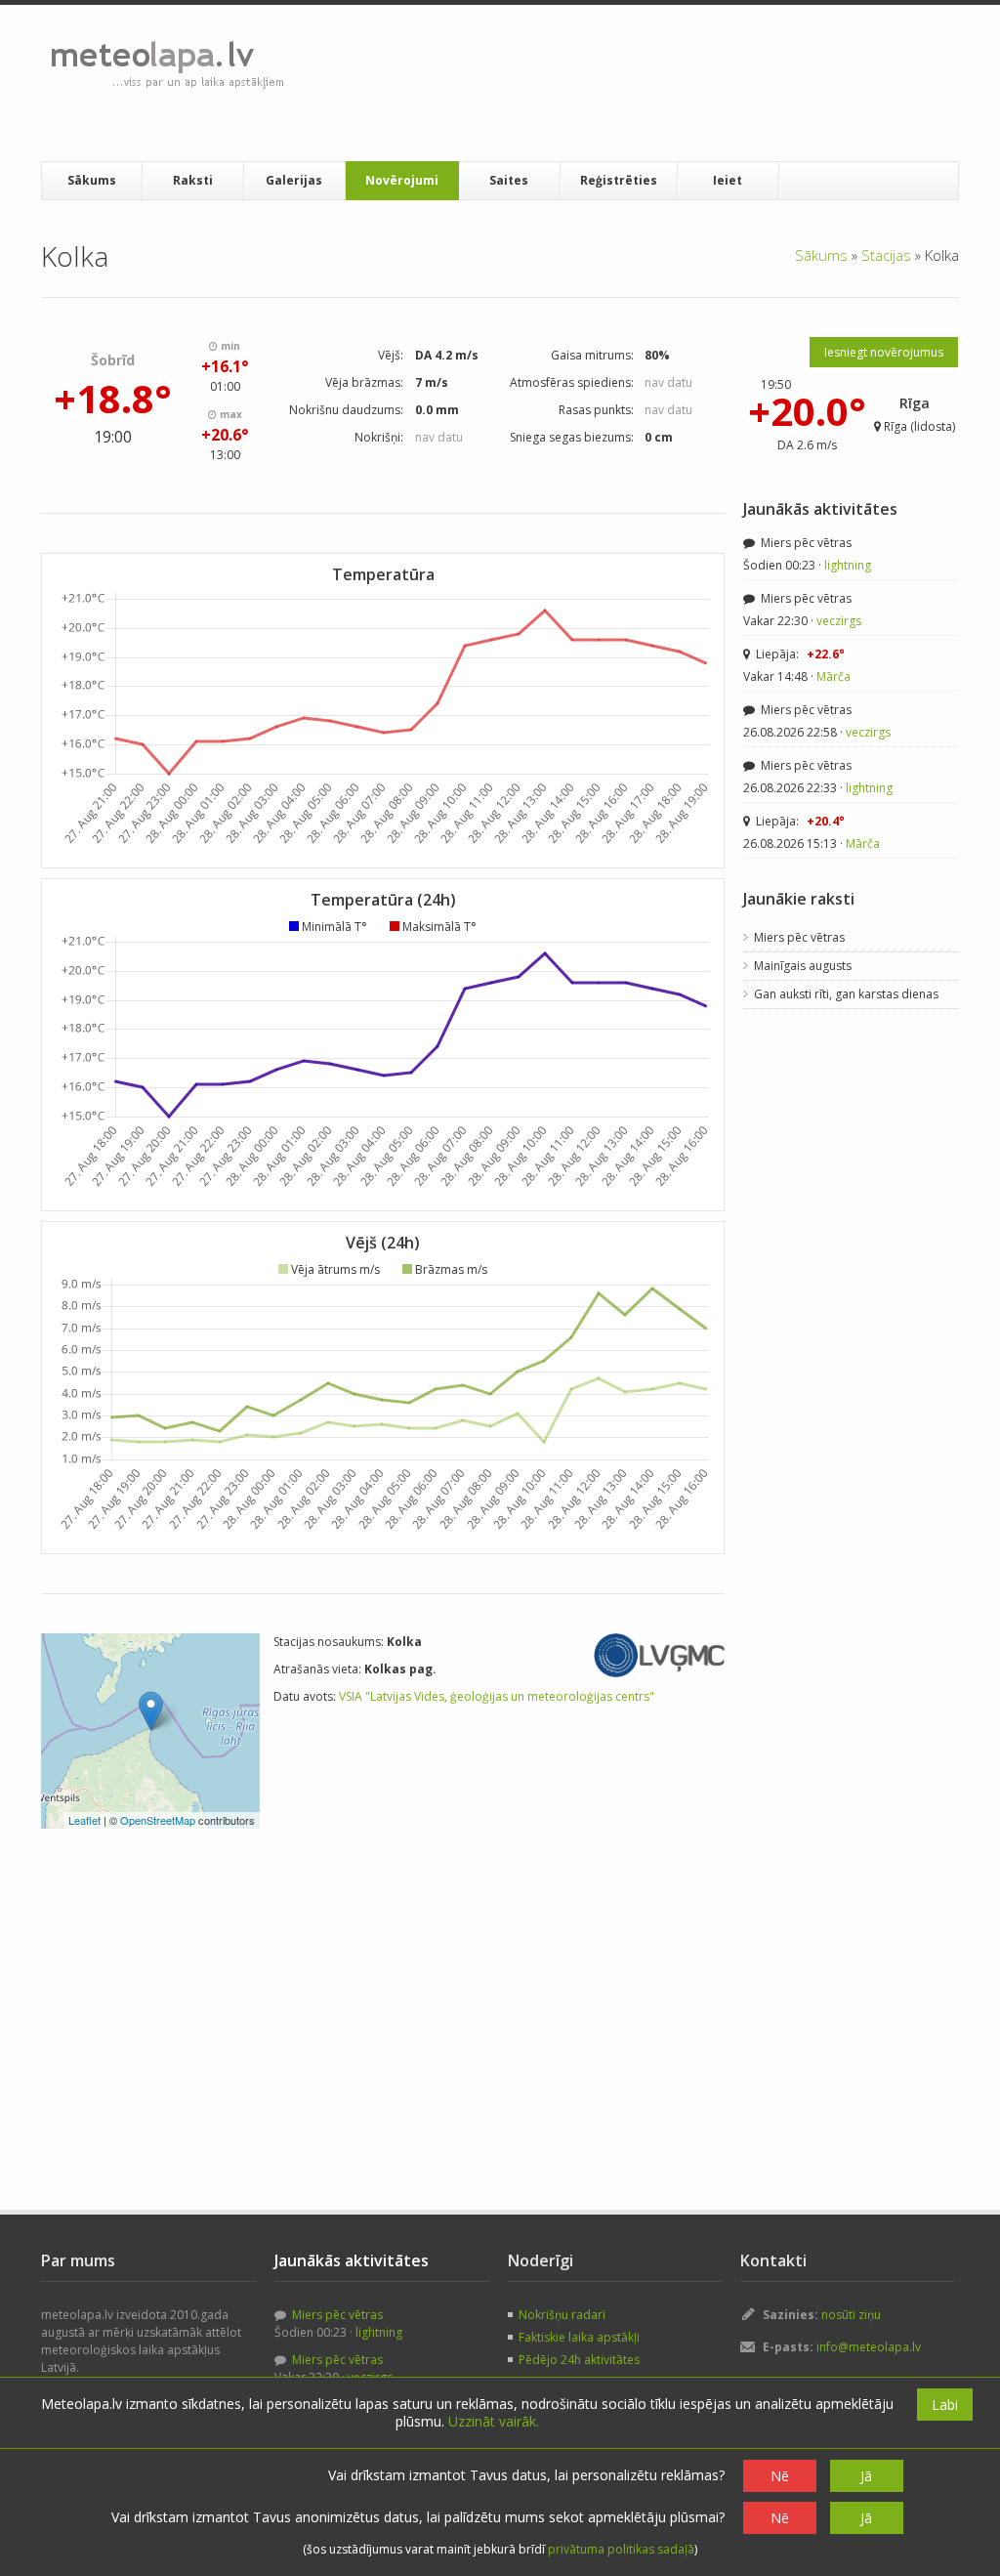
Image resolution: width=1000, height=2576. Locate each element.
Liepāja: (799, 654)
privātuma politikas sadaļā (621, 2549)
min (229, 346)
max (229, 414)
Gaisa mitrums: (592, 355)
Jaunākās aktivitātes (820, 509)
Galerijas (294, 180)
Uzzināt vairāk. (494, 2421)
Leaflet (84, 1820)
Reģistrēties (619, 180)
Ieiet (728, 180)
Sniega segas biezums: (572, 437)
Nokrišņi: (379, 437)
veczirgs (839, 621)
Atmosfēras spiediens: (572, 382)
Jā (866, 2476)
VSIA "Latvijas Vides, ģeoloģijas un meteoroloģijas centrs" (497, 1696)
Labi (945, 2405)
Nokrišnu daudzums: (346, 410)
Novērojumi (402, 180)
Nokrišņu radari (562, 2315)
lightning (848, 565)
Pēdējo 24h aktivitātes (579, 2360)
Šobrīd (113, 360)
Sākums (92, 180)
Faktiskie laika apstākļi (579, 2337)
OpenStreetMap (158, 1820)
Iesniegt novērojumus (884, 352)
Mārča (833, 676)
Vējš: (391, 355)
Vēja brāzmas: (364, 382)
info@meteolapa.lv (869, 2347)
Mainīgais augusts (803, 966)
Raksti (193, 180)
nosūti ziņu (851, 2315)
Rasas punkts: (596, 410)
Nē (780, 2476)
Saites (509, 180)
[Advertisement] (655, 83)
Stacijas (886, 255)
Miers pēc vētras (805, 543)
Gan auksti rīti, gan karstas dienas (846, 994)
